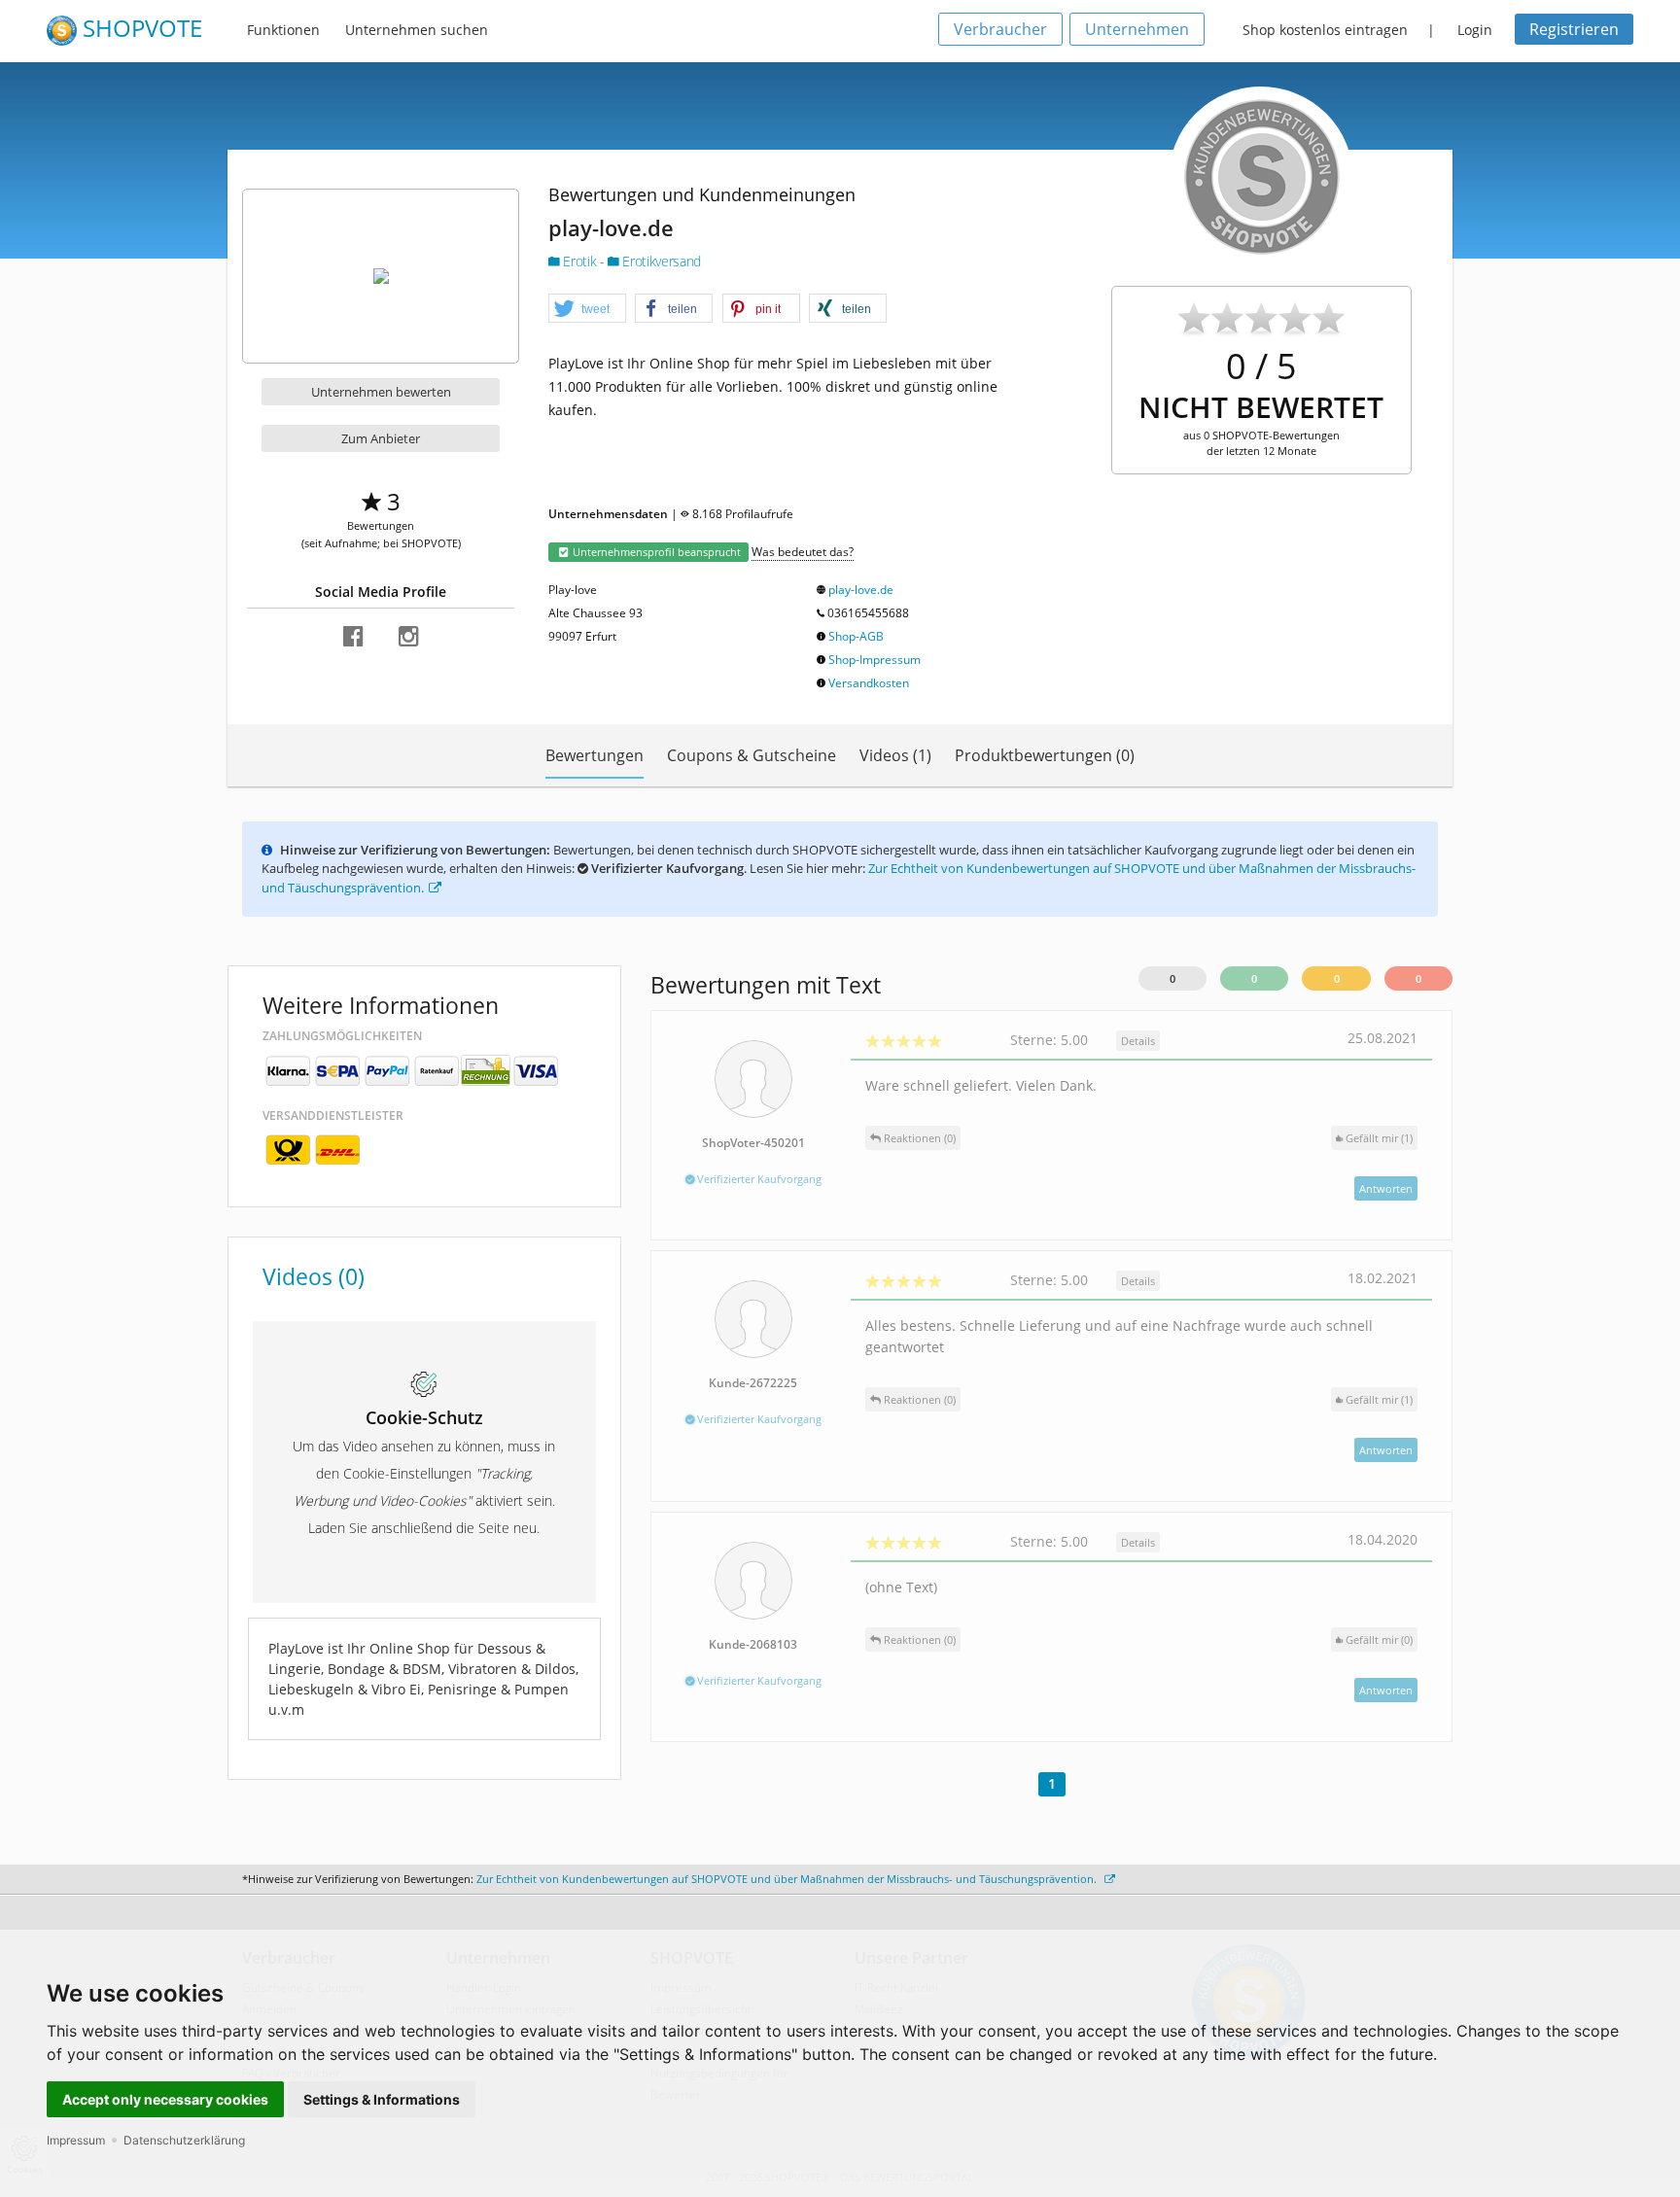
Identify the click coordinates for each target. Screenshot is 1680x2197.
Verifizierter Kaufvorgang (758, 1179)
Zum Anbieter (381, 438)
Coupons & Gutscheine (752, 755)
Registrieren (1574, 29)
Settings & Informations (382, 2099)
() (1379, 1138)
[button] (587, 309)
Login (1475, 30)
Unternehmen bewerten (381, 392)
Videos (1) (895, 755)
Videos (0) (314, 1276)
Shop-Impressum (875, 660)
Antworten (1386, 1188)
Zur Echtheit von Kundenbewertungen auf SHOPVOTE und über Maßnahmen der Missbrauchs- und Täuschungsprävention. (788, 1879)
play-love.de (861, 590)
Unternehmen (1137, 29)
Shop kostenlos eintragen (1325, 30)
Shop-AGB (856, 636)
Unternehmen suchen (417, 30)
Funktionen (283, 30)
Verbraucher (1000, 29)
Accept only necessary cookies (165, 2099)
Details (1138, 1041)
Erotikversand (660, 261)
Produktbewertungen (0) (1045, 755)
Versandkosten (869, 683)
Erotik (580, 261)
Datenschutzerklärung (184, 2140)
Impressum (76, 2140)
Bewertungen (595, 755)
